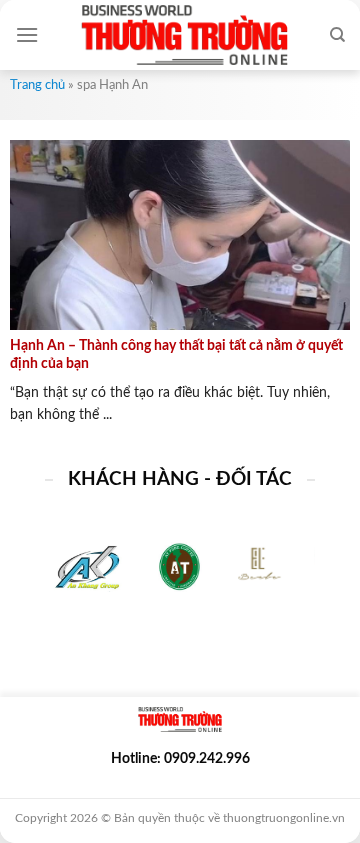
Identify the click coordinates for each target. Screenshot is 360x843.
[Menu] (27, 34)
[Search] (337, 35)
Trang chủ (37, 85)
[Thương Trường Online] (184, 35)
